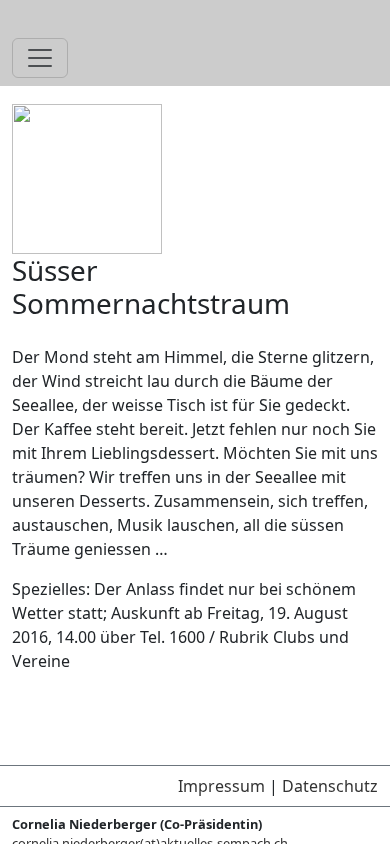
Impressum (221, 786)
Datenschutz (330, 786)
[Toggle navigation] (40, 58)
